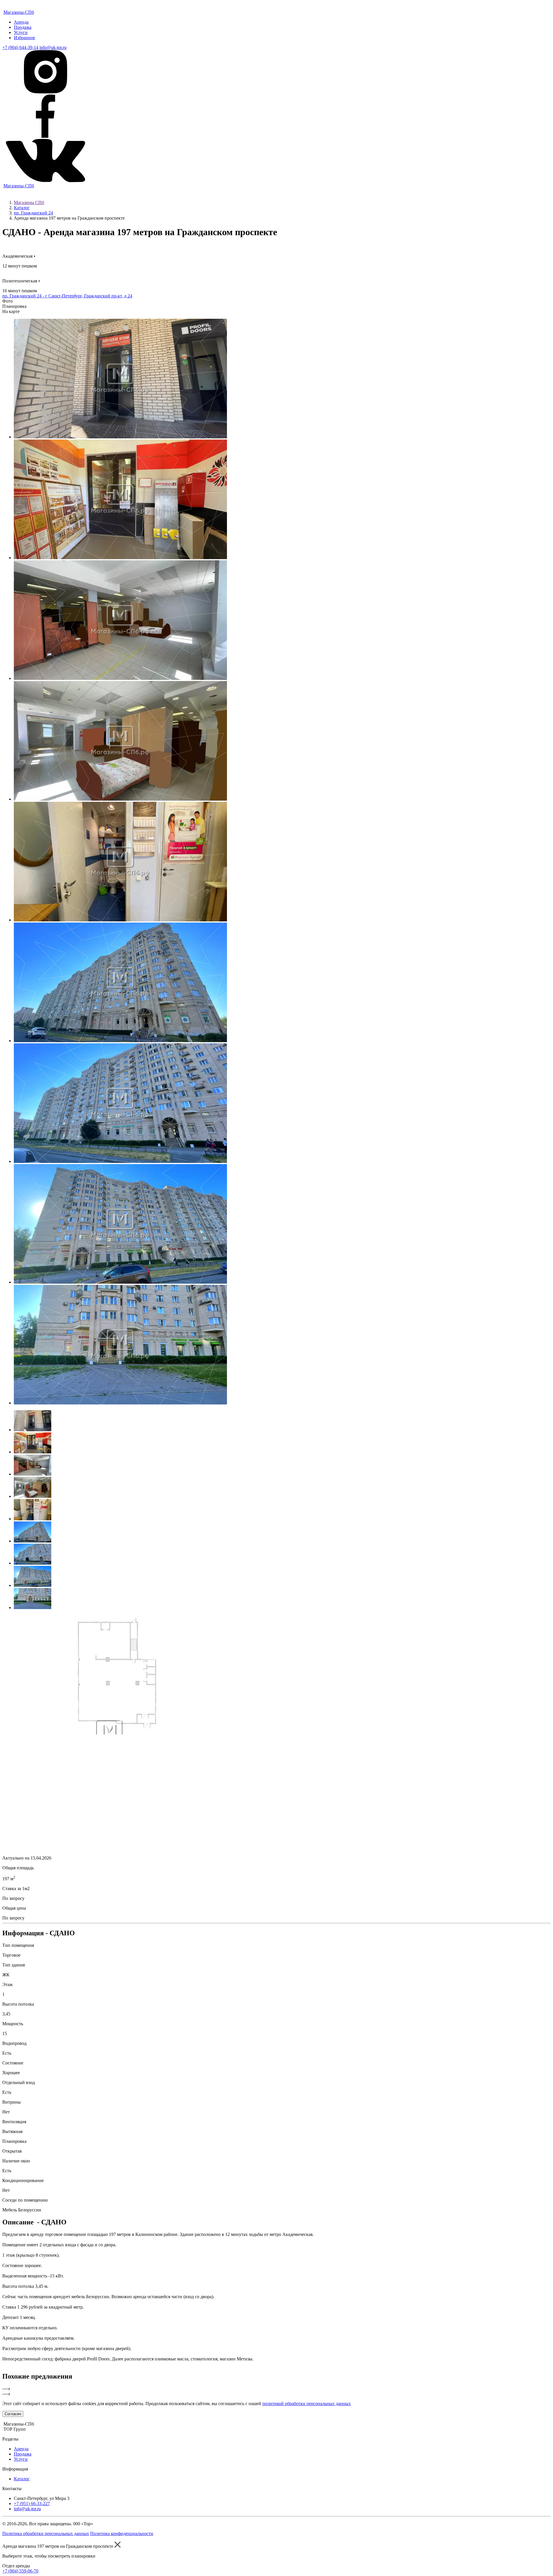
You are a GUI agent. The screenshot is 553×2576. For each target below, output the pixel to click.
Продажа (23, 27)
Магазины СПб (29, 202)
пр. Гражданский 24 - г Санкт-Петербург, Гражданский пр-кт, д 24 (67, 296)
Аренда (21, 22)
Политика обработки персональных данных (46, 2533)
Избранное (24, 38)
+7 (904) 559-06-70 (20, 2571)
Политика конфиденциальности (122, 2533)
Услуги (21, 32)
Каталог (22, 208)
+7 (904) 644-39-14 (20, 47)
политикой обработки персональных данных (307, 2404)
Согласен (13, 2414)
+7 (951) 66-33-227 (32, 2504)
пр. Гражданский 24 (33, 213)
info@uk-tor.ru (53, 47)
